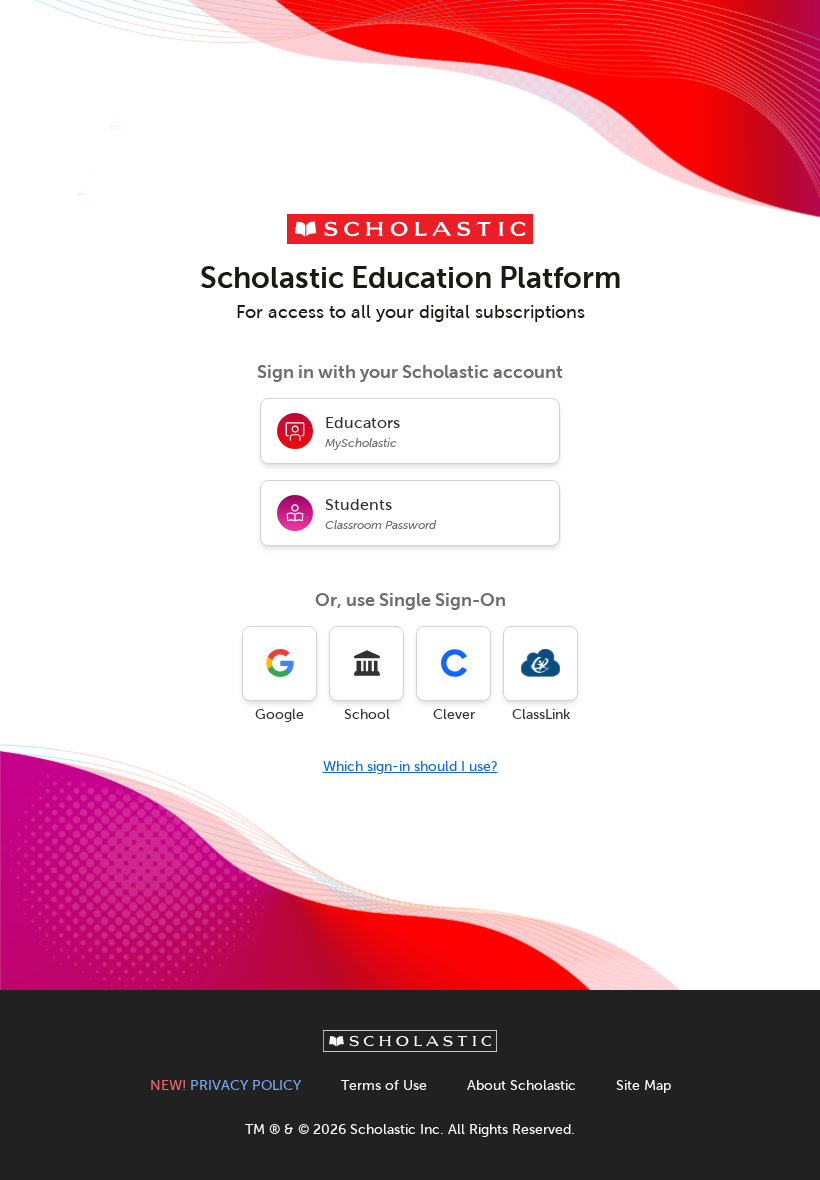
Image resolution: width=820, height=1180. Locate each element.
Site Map (643, 1085)
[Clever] (453, 663)
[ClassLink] (540, 663)
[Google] (279, 663)
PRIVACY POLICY (225, 1085)
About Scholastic (521, 1085)
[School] (366, 663)
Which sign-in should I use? (410, 766)
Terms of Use (384, 1085)
